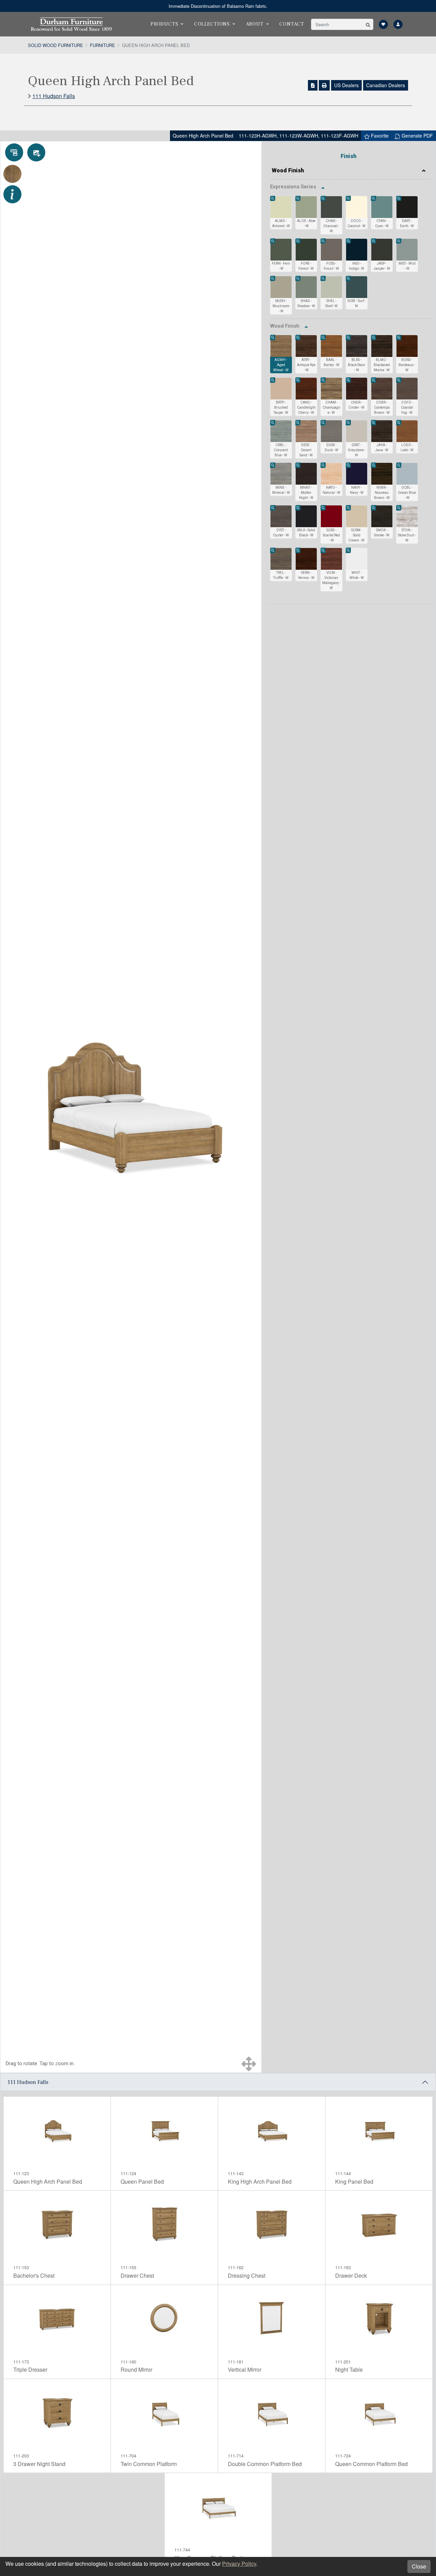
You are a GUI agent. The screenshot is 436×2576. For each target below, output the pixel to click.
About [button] (255, 24)
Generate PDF (417, 136)
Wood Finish (288, 170)
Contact (292, 24)
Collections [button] (212, 24)
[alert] (218, 6)
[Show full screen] (249, 2064)
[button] (368, 24)
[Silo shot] (36, 152)
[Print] (324, 85)
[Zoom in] (273, 199)
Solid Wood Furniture (56, 45)
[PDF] (313, 85)
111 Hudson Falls (54, 96)
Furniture (103, 45)
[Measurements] (14, 152)
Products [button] (164, 24)
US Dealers (346, 85)
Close (419, 2566)
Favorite (379, 136)
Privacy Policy (239, 2564)
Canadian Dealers (386, 85)
